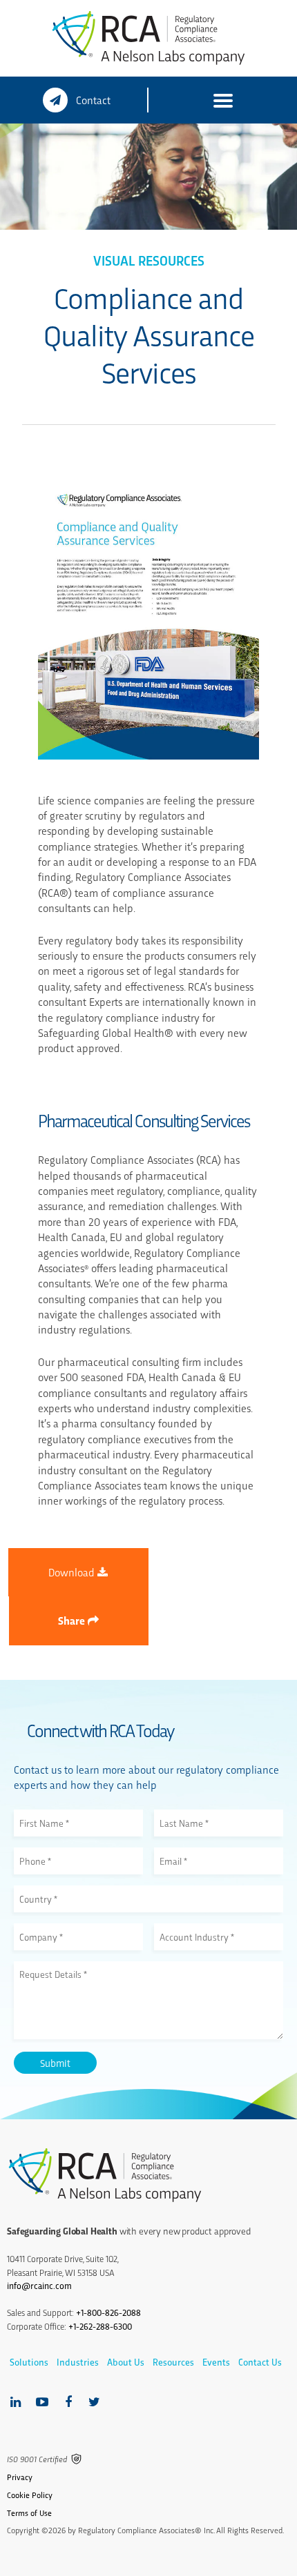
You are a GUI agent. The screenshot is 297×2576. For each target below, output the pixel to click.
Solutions (29, 2362)
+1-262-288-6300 (100, 2326)
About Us (126, 2362)
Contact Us (260, 2362)
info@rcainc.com (39, 2285)
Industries (78, 2362)
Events (216, 2362)
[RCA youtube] (42, 2402)
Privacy (20, 2477)
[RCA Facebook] (68, 2402)
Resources (173, 2362)
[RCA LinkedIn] (16, 2402)
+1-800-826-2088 (108, 2312)
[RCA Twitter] (94, 2402)
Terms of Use (29, 2513)
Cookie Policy (30, 2495)
